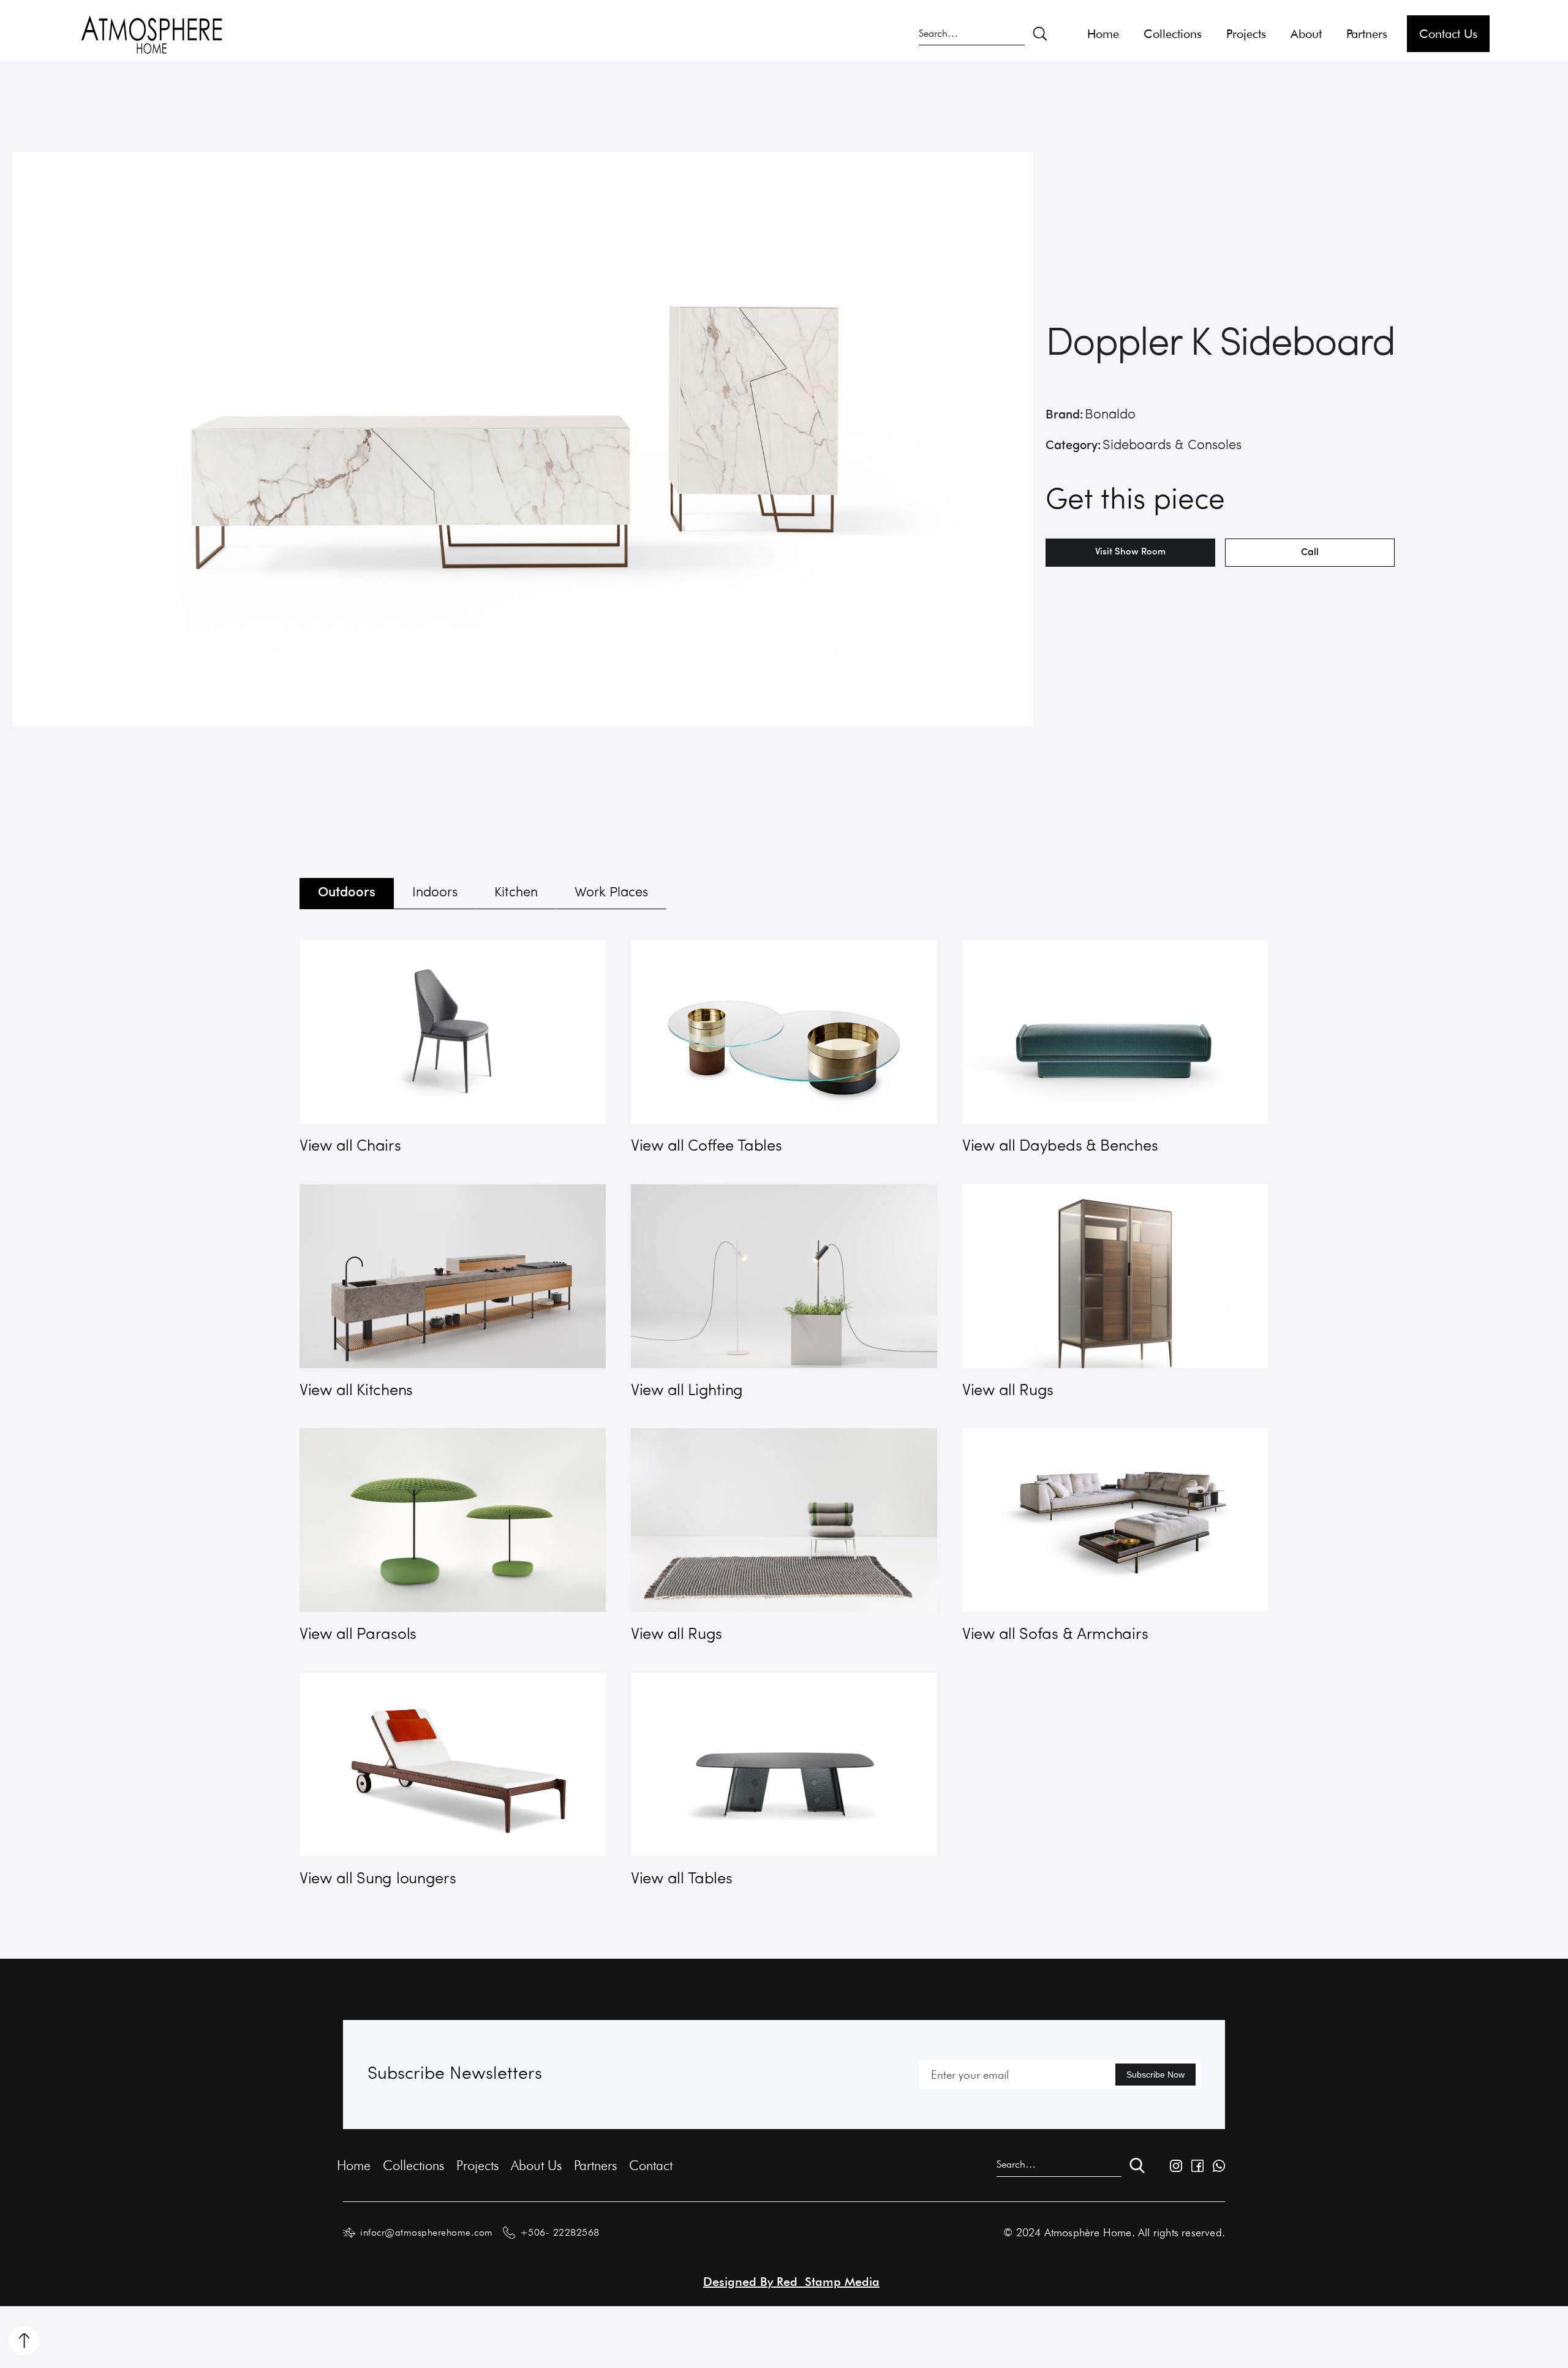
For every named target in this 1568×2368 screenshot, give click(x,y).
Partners (1367, 34)
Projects (1246, 34)
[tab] (347, 894)
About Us (536, 2165)
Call (1310, 553)
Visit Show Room (1130, 552)
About (1306, 34)
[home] (152, 34)
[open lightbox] (523, 439)
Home (1103, 34)
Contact (651, 2165)
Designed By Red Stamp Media (791, 2282)
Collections (1173, 34)
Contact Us (1448, 34)
